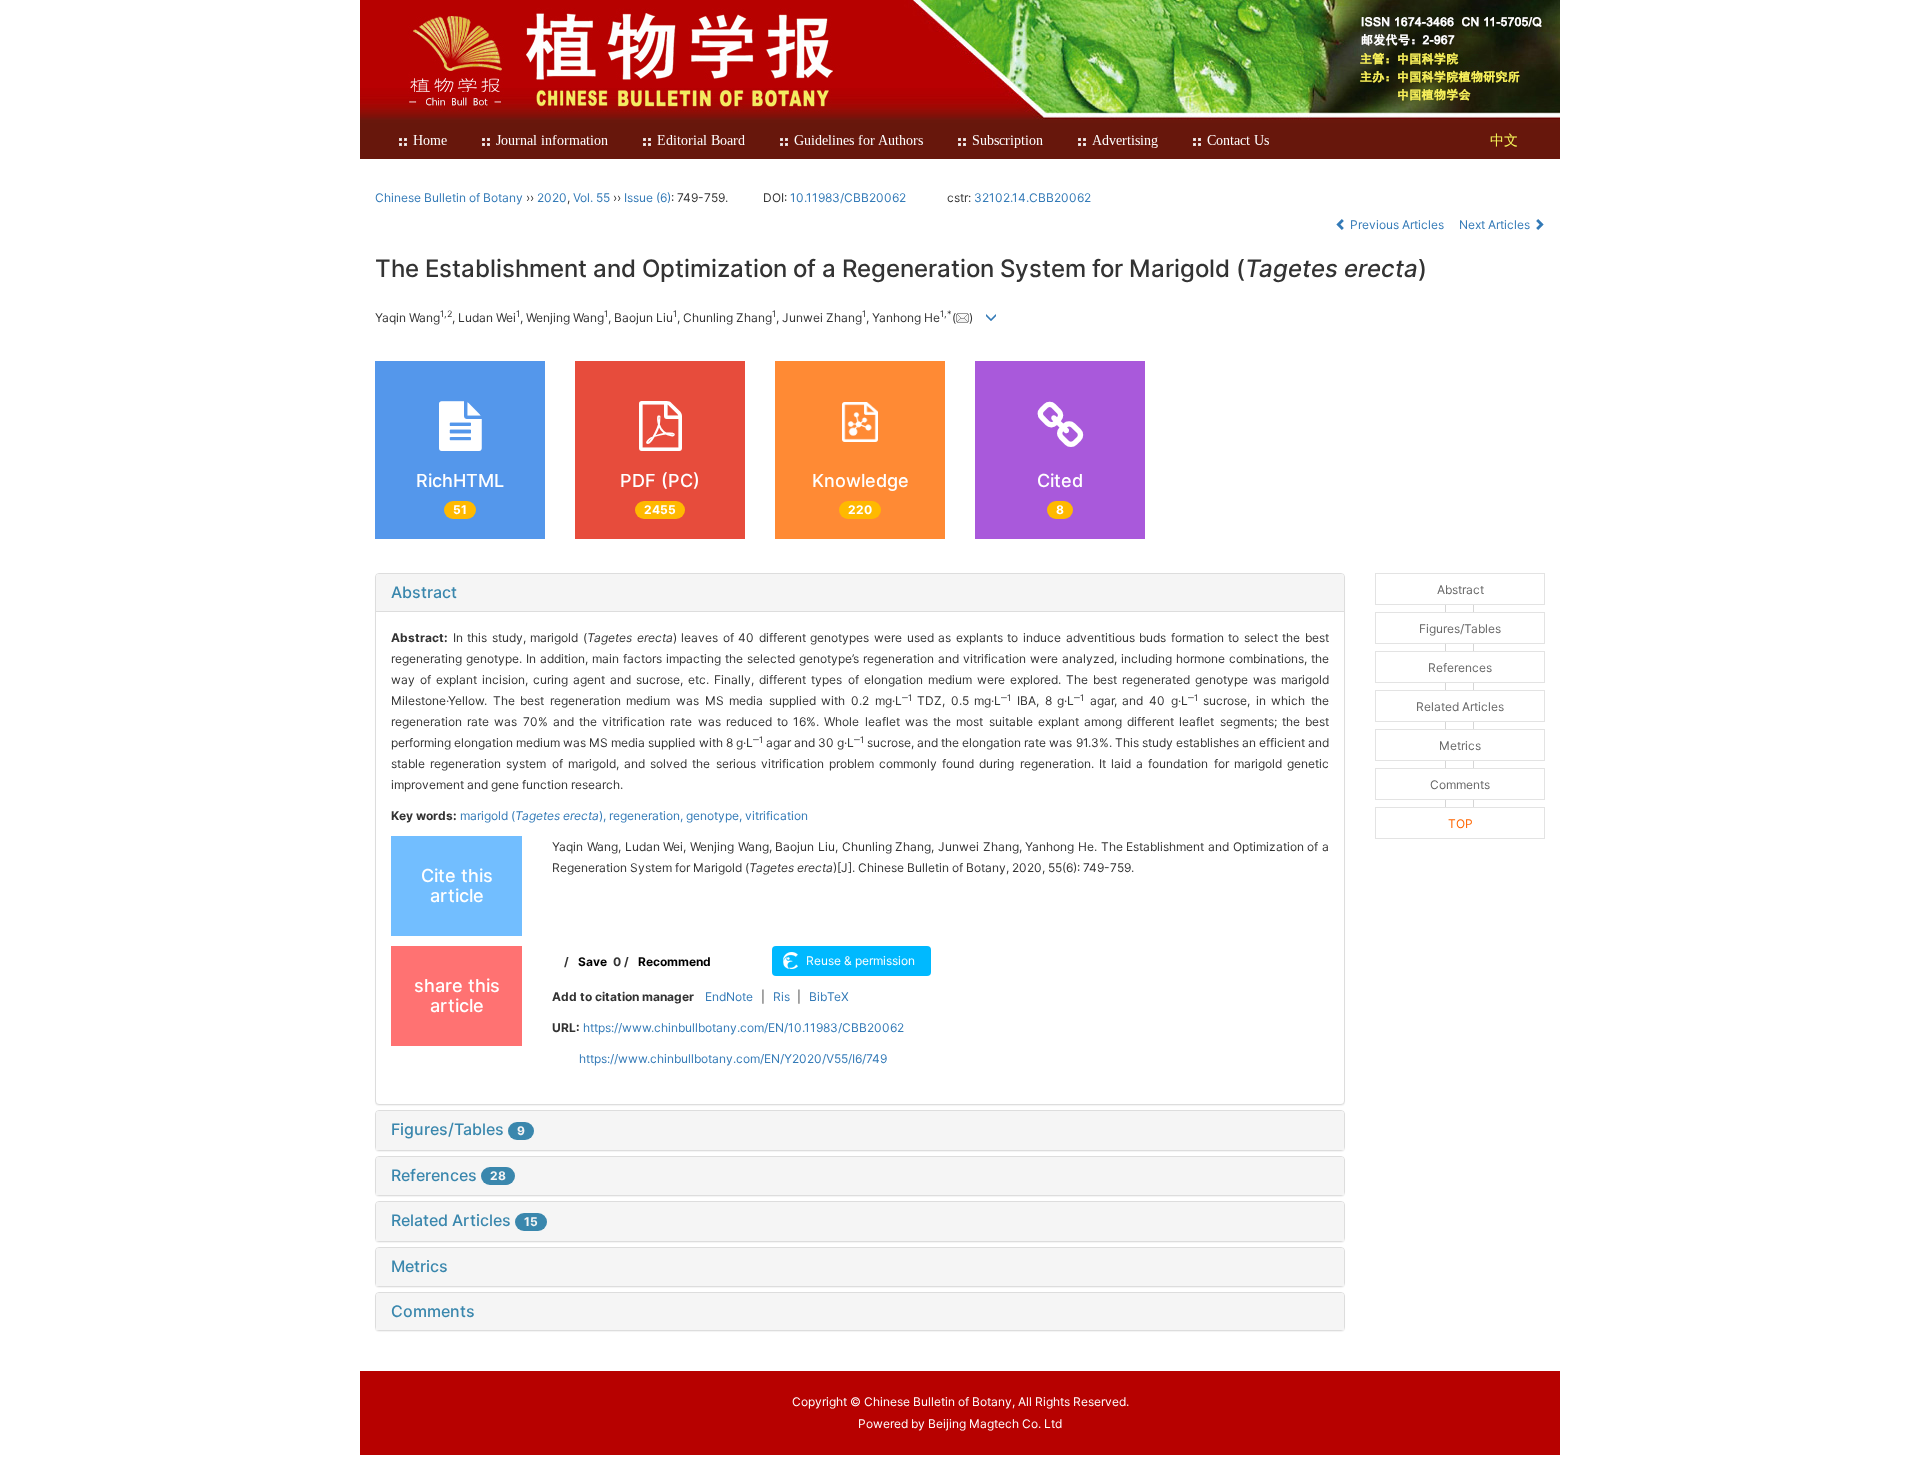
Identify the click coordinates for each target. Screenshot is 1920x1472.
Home (430, 140)
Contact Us (1238, 140)
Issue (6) (647, 197)
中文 (1504, 140)
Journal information (552, 140)
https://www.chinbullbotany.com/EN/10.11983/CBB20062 (743, 1027)
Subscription (1007, 140)
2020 (552, 197)
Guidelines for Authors (858, 140)
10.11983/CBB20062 (848, 197)
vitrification (776, 815)
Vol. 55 (591, 197)
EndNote (729, 996)
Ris (781, 996)
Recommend (674, 961)
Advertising (1125, 140)
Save (592, 961)
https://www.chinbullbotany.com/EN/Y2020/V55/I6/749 (733, 1058)
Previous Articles (1397, 224)
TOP (1460, 823)
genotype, (715, 815)
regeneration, (647, 815)
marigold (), (534, 815)
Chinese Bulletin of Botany (449, 197)
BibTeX (829, 996)
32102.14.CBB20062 (1032, 197)
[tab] (860, 593)
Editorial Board (701, 140)
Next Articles (1496, 224)
